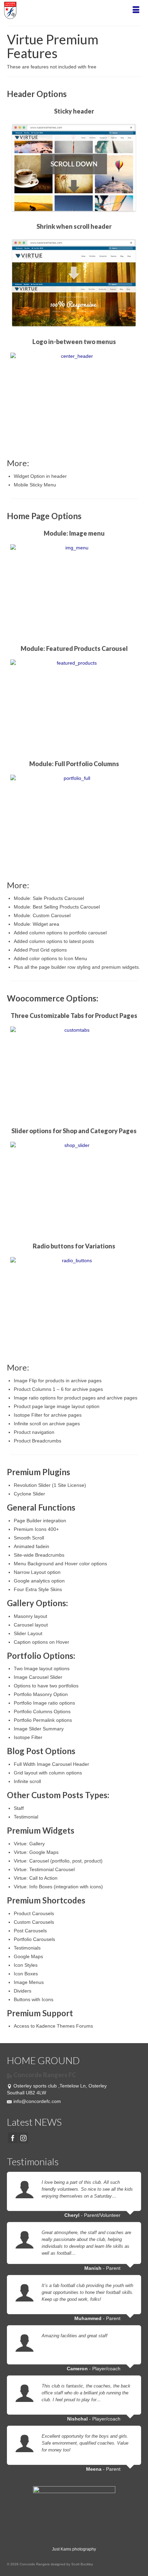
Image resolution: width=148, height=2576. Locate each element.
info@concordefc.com (37, 2101)
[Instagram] (23, 2138)
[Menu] (136, 10)
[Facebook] (13, 2138)
